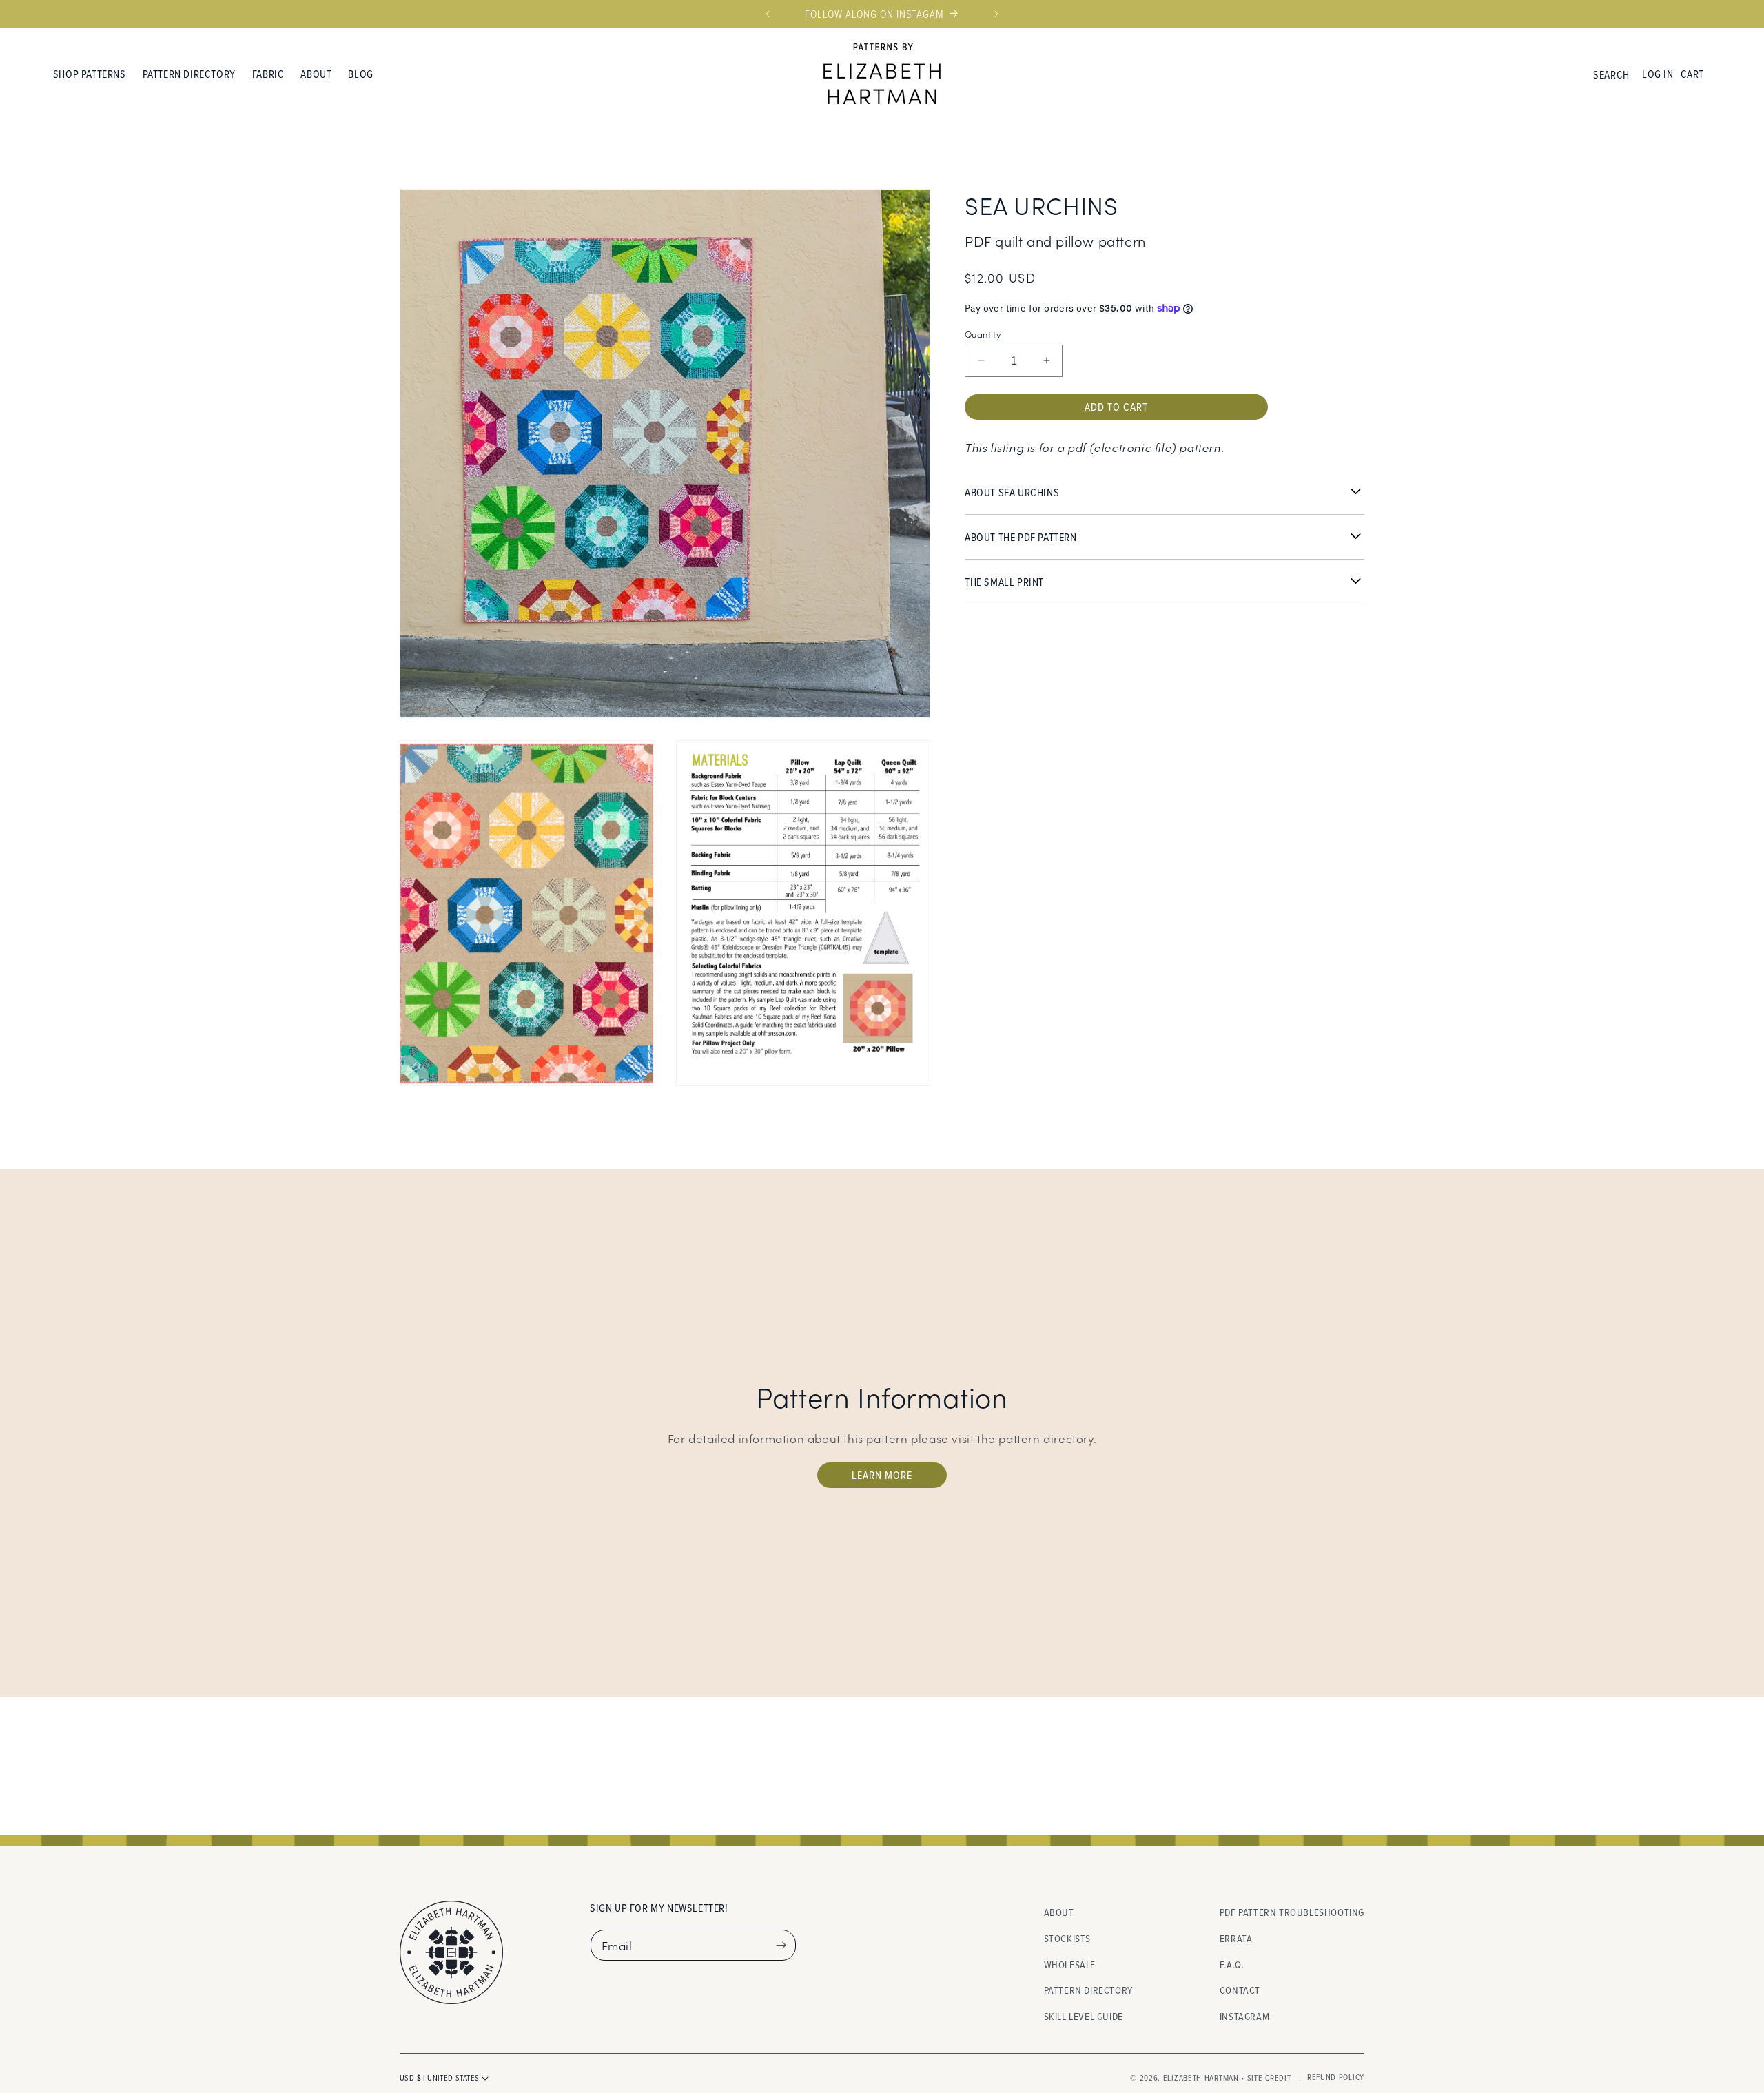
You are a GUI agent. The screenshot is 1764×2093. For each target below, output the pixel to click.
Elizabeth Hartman (1201, 2077)
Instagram (1244, 2015)
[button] (90, 74)
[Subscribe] (781, 1945)
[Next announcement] (996, 14)
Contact (1240, 1990)
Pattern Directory (1088, 1990)
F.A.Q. (1232, 1964)
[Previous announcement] (768, 14)
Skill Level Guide (1084, 2015)
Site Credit (1269, 2077)
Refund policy (1336, 2077)
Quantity (983, 333)
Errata (1236, 1938)
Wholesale (1070, 1964)
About (1059, 1912)
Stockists (1067, 1938)
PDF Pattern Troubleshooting (1292, 1912)
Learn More (882, 1475)
